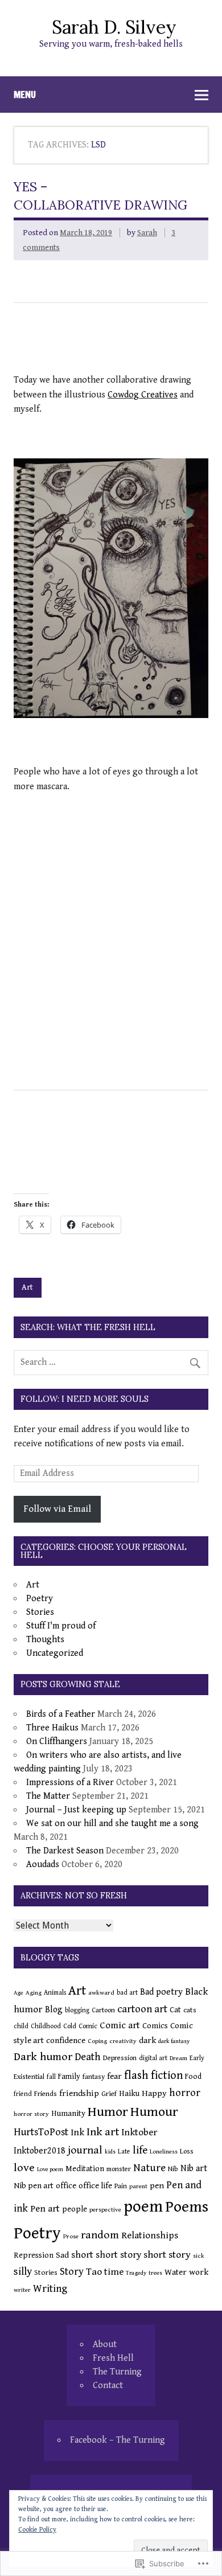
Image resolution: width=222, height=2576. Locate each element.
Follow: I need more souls (85, 1399)
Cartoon (103, 2010)
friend (23, 2094)
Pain (121, 2186)
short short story (106, 2255)
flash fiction (153, 2075)
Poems (187, 2207)
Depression (120, 2058)
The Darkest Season (65, 1851)
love (24, 2168)
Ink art (103, 2132)
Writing (50, 2289)
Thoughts (45, 1640)
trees (155, 2273)
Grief (109, 2094)
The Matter (48, 1796)
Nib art (194, 2169)
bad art (127, 1993)
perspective (105, 2210)
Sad (62, 2255)
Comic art (120, 2025)
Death (88, 2057)
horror (185, 2093)
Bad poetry (161, 1992)
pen (157, 2186)
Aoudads (43, 1865)
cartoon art (142, 2009)
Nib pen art (34, 2186)
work (199, 2272)
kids (110, 2152)
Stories (40, 1612)
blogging (77, 2010)
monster (119, 2169)
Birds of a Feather (61, 1714)
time (114, 2272)
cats (190, 2010)
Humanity (68, 2114)
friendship (79, 2093)
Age (18, 1993)
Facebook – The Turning (118, 2440)
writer (22, 2290)
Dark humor (43, 2057)
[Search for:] (111, 1362)
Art (27, 1287)
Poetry (40, 1599)
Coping (97, 2041)
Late (124, 2152)
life (140, 2150)
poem (143, 2206)
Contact (108, 2386)
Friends (46, 2094)
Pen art (45, 2209)
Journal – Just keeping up (76, 1810)
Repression (34, 2255)
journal (85, 2150)
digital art (153, 2058)
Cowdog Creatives (143, 395)
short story (167, 2255)
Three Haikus (52, 1728)
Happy (154, 2093)
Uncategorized (55, 1653)
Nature (149, 2168)
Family (69, 2077)
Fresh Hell (113, 2358)
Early (197, 2058)
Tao (94, 2272)
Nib (173, 2169)
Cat (175, 2010)
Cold (70, 2026)
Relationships (150, 2235)
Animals (55, 1993)
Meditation (85, 2169)
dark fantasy (174, 2041)
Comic (88, 2026)
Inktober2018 (40, 2151)
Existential (29, 2077)
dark (147, 2040)
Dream (178, 2058)
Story (72, 2272)
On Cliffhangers (57, 1742)
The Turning (117, 2372)
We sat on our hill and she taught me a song (112, 1824)
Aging (34, 1993)
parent (138, 2186)
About (105, 2345)
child (21, 2026)
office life (95, 2186)
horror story (31, 2114)
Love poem (50, 2169)
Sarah (147, 233)
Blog (54, 2009)
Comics (155, 2026)
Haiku (129, 2093)
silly (23, 2272)
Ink (77, 2132)
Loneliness (164, 2152)
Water (176, 2272)
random (100, 2235)
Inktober (139, 2132)
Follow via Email (57, 1509)
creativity (123, 2041)
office (66, 2186)
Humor (108, 2112)
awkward (101, 1993)
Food (193, 2077)
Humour (154, 2112)
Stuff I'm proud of (61, 1626)
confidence (66, 2040)
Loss (187, 2152)
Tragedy (136, 2273)
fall (51, 2077)
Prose (71, 2236)
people (75, 2209)
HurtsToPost (41, 2132)
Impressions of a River (70, 1783)
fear (114, 2076)
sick (199, 2256)
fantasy (94, 2077)
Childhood (46, 2026)
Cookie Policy (37, 2530)
